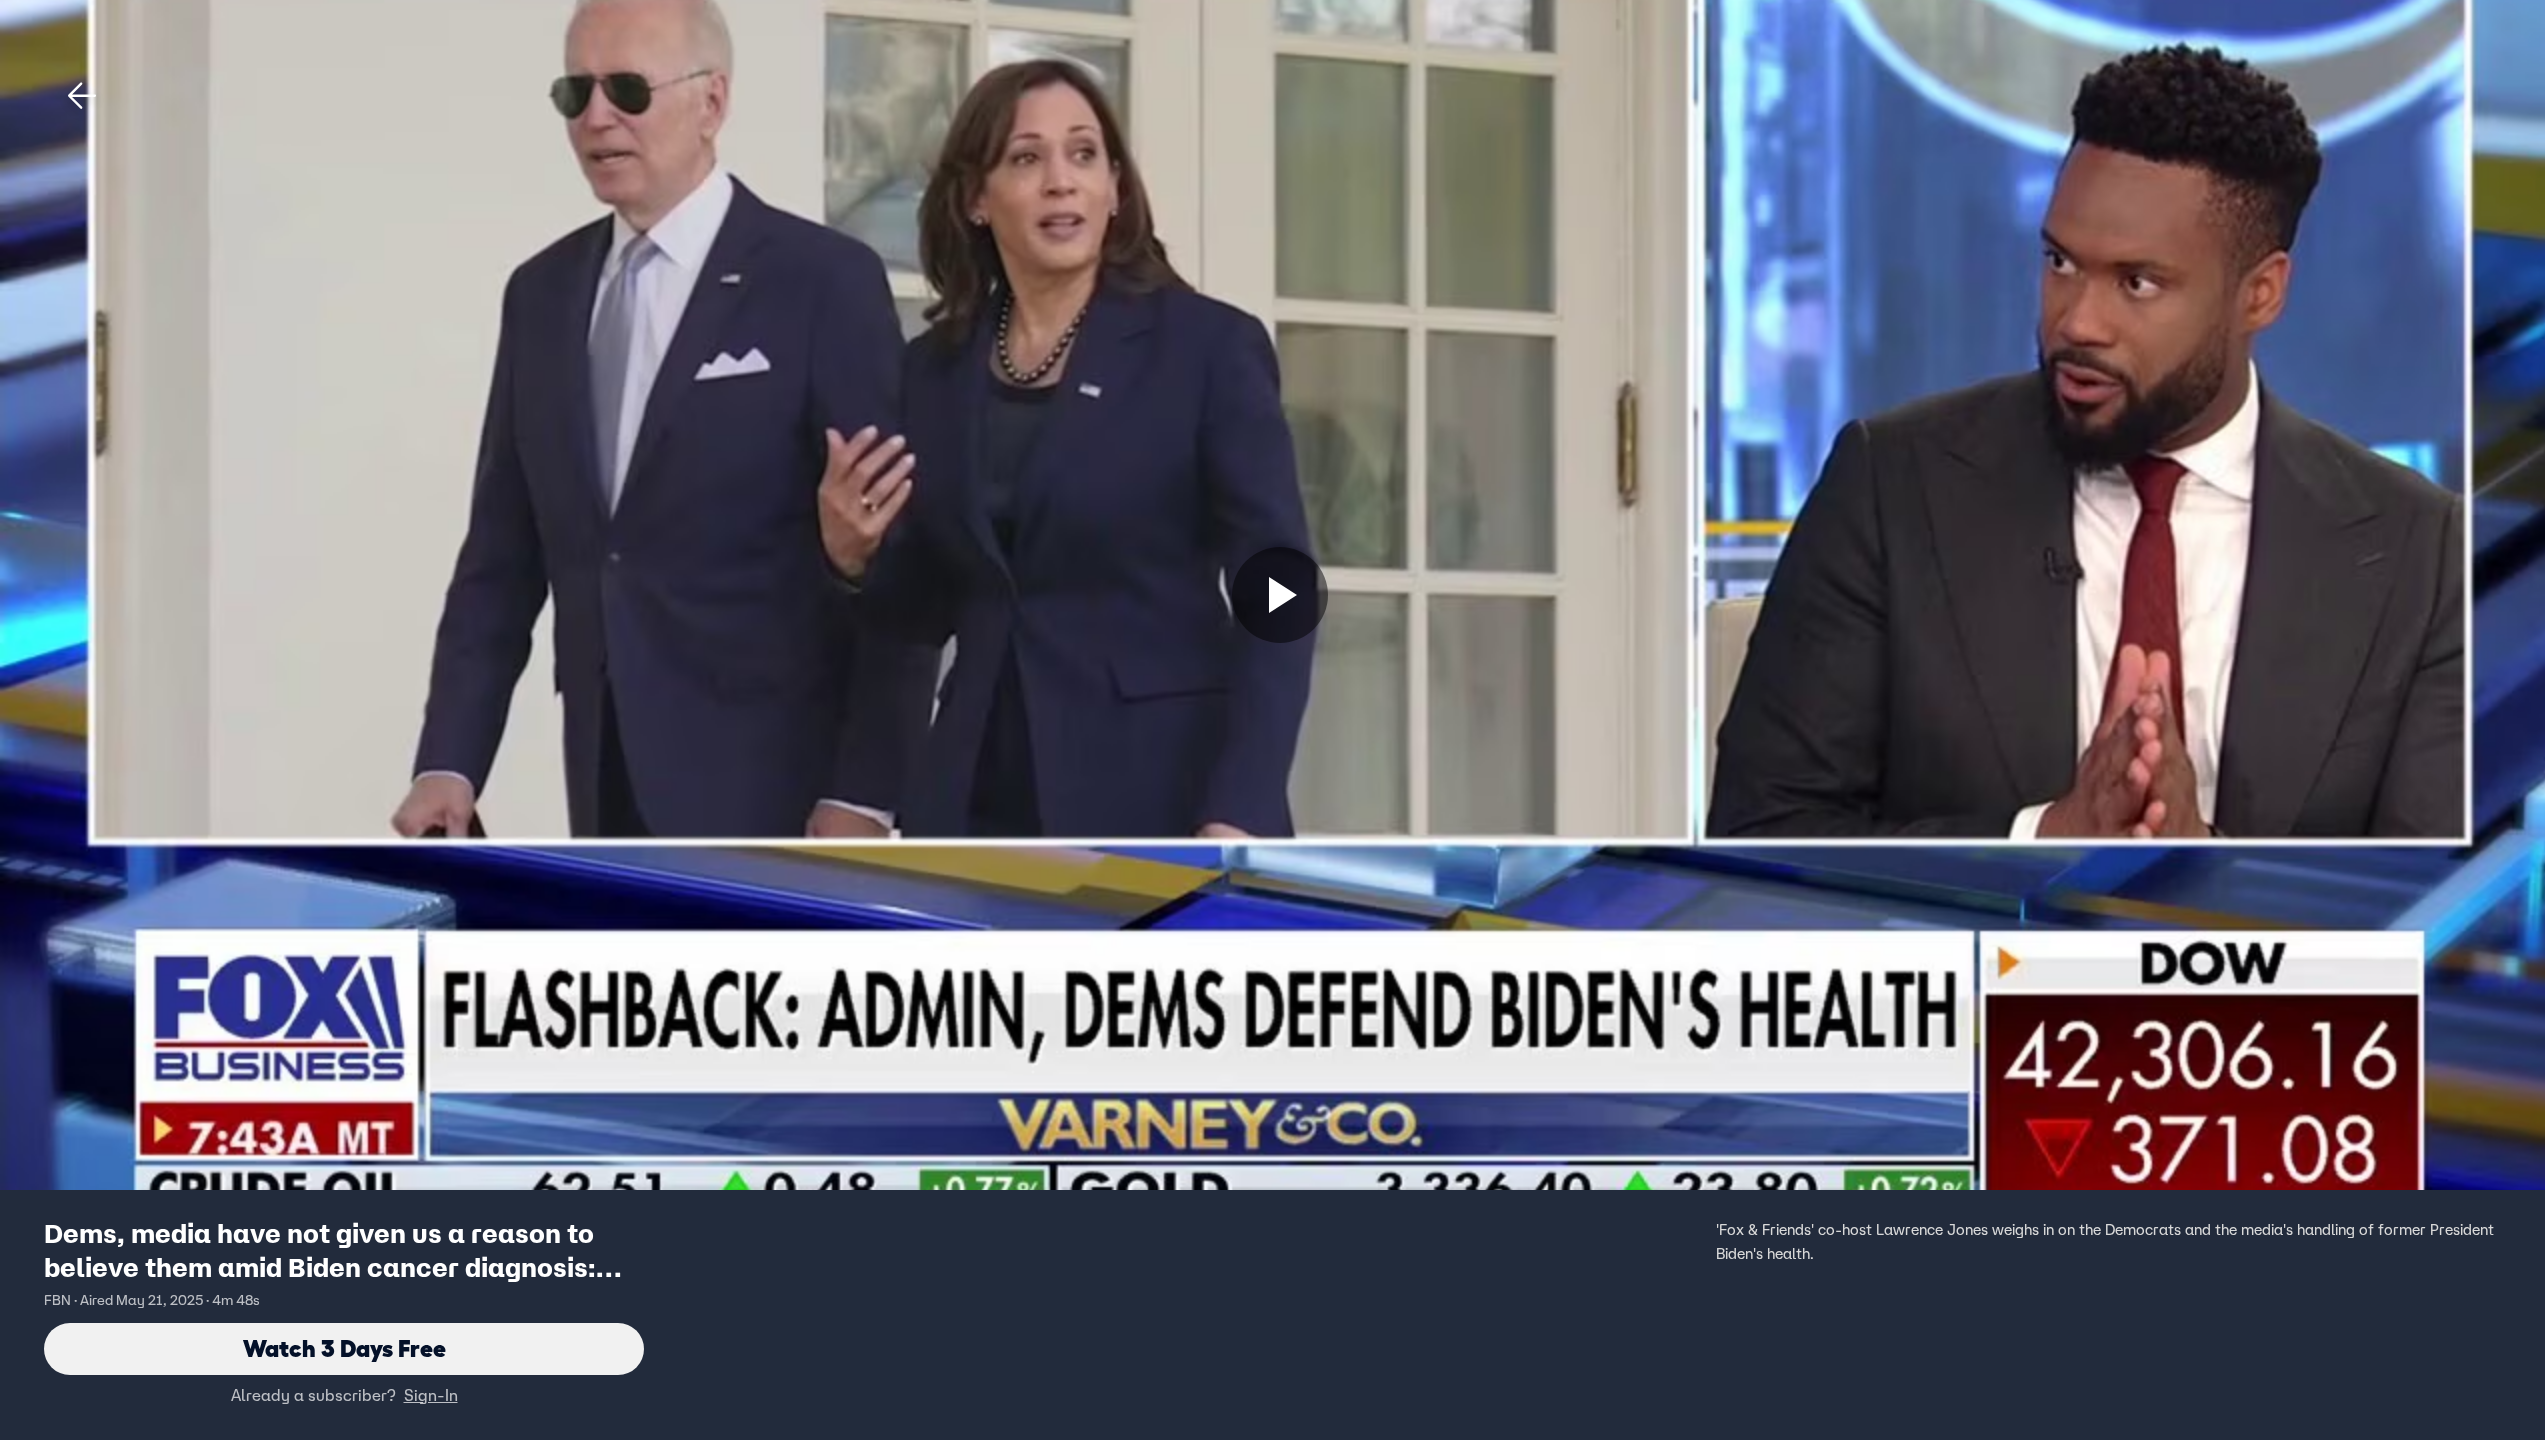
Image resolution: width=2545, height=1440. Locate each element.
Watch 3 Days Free (344, 1348)
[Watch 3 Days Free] (1280, 595)
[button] (82, 96)
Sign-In (431, 1395)
